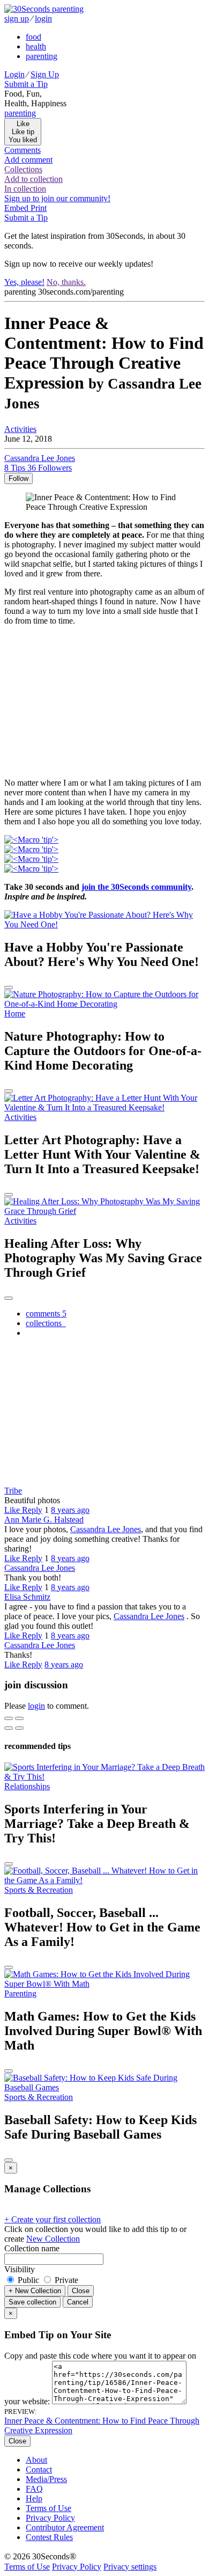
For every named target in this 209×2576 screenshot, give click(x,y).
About (36, 2460)
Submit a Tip (26, 84)
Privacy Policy (50, 2518)
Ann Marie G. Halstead (44, 1520)
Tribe (13, 1491)
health (36, 46)
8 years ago (70, 1510)
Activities (20, 429)
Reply (32, 1510)
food (33, 37)
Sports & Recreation (39, 1890)
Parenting (20, 1993)
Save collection (32, 2302)
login (43, 19)
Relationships (27, 1786)
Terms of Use (48, 2508)
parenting (42, 56)
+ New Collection (35, 2291)
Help (34, 2498)
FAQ (34, 2489)
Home (15, 1013)
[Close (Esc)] (9, 1718)
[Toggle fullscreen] (19, 1718)
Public (28, 2280)
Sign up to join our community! (57, 198)
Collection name (32, 2248)
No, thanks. (66, 282)
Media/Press (46, 2479)
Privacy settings (130, 2567)
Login (14, 74)
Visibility (20, 2269)
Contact (39, 2469)
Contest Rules (49, 2537)
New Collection (53, 2239)
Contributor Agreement (65, 2527)
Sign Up (45, 74)
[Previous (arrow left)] (9, 1728)
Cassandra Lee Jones (106, 1529)
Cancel (78, 2302)
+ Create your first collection (53, 2219)
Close (81, 2291)
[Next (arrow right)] (19, 1728)
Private (65, 2280)
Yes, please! (24, 282)
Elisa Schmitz (27, 1597)
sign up (17, 19)
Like (13, 1510)
